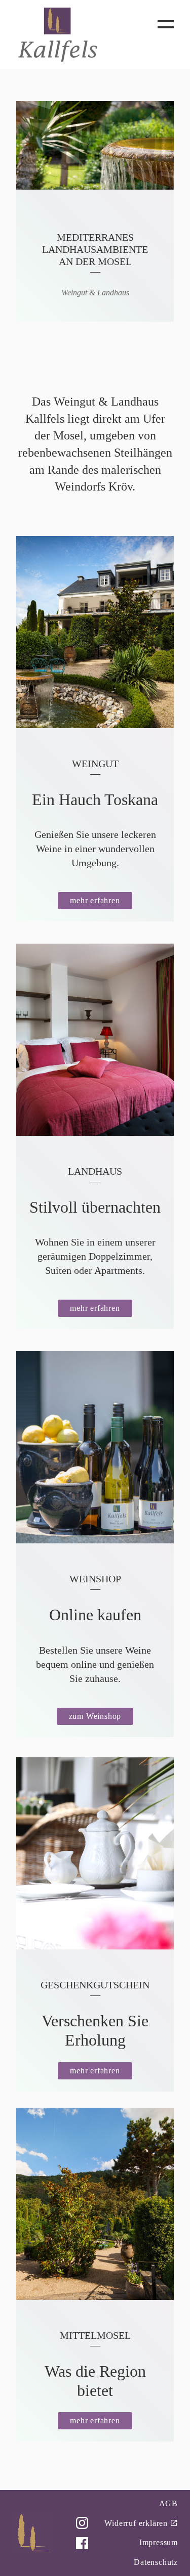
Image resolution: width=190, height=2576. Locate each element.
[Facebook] (82, 2543)
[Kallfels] (58, 34)
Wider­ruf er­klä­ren (136, 2523)
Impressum (159, 2542)
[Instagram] (82, 2523)
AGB (168, 2503)
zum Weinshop (95, 1716)
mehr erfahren (95, 900)
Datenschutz (156, 2562)
